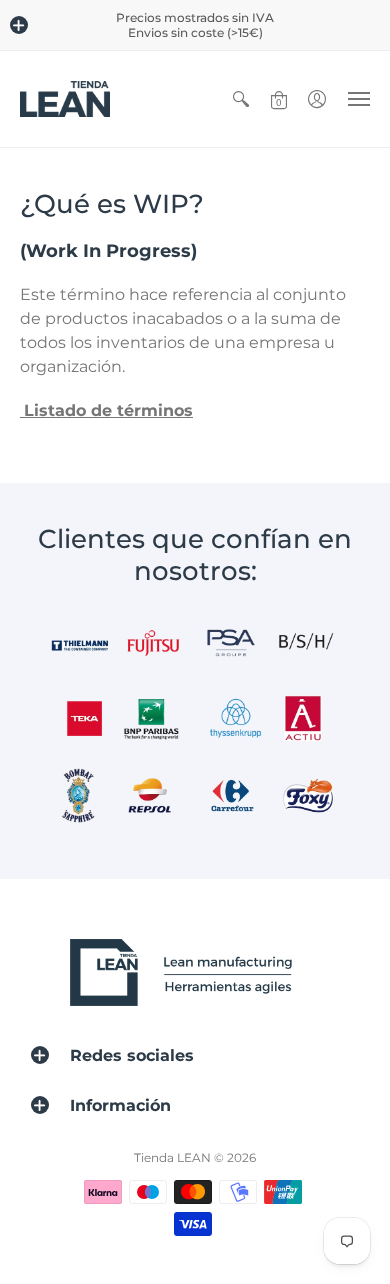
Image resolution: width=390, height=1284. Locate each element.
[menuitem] (241, 99)
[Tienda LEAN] (65, 99)
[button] (19, 25)
